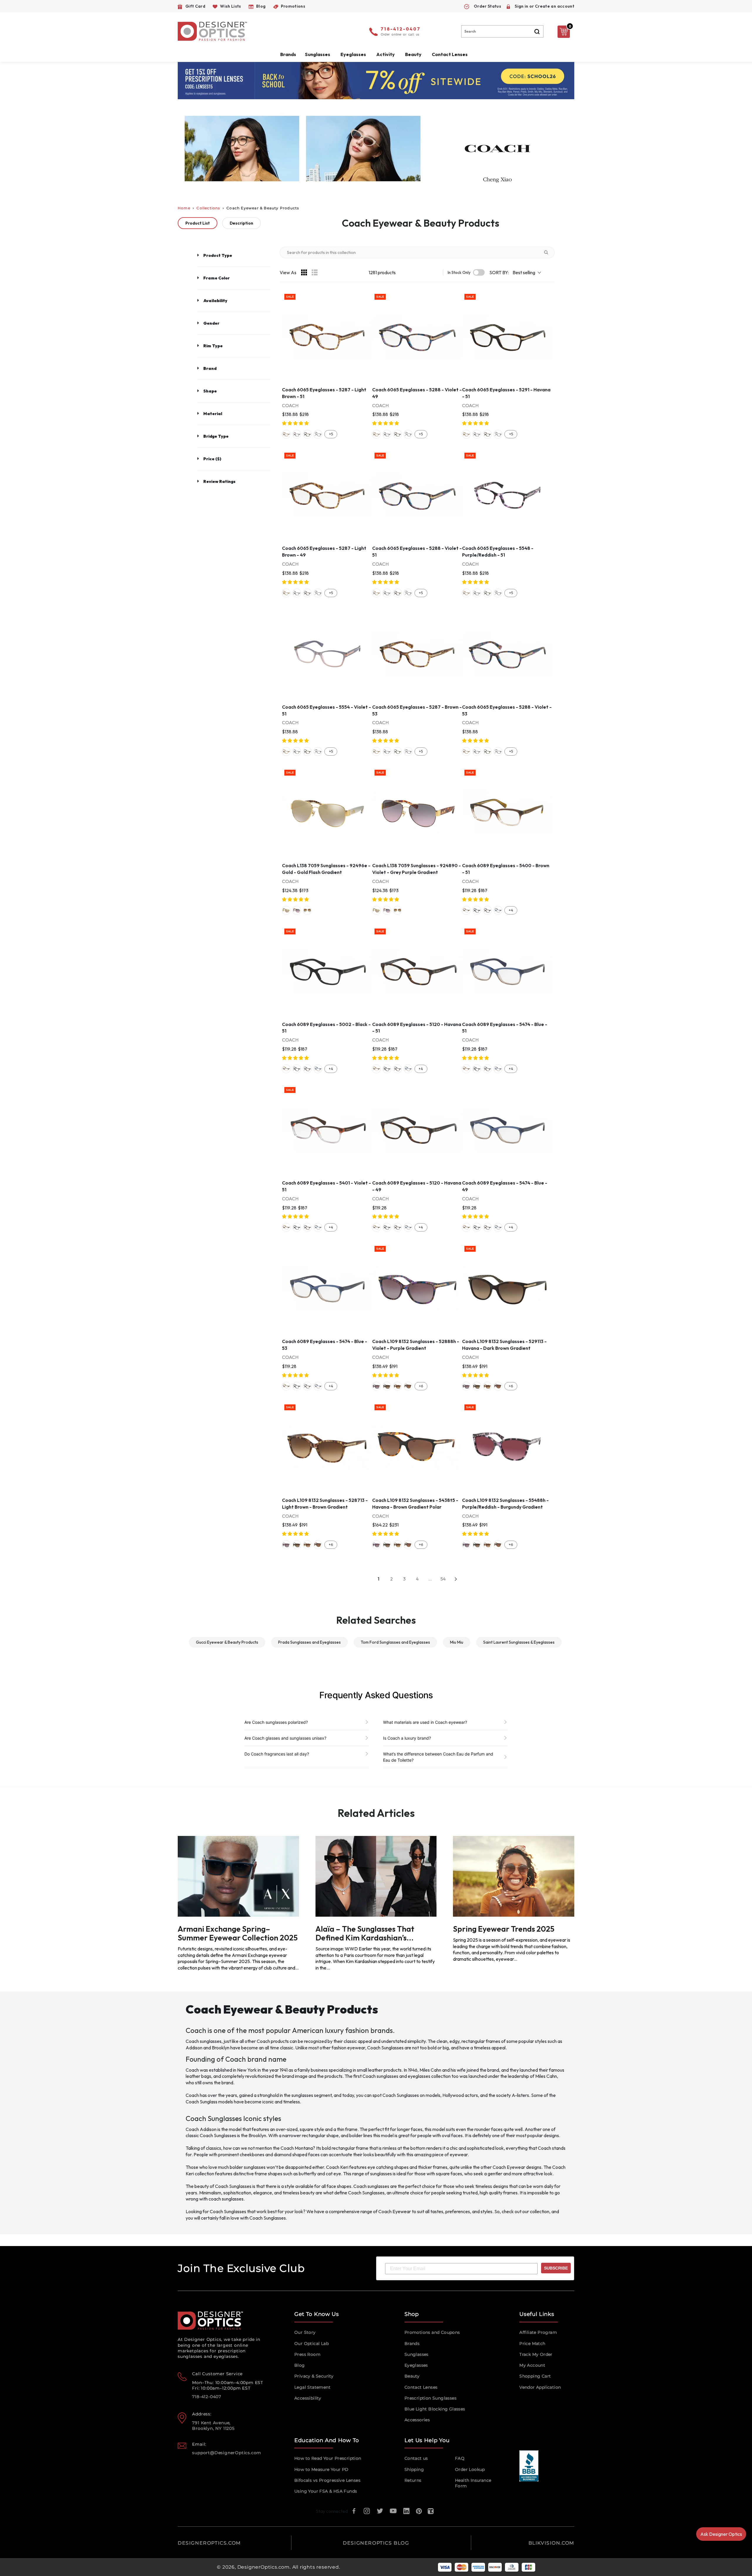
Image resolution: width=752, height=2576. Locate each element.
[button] (296, 423)
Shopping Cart (535, 2376)
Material (213, 414)
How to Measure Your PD (322, 2469)
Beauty (413, 54)
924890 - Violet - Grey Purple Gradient (297, 910)
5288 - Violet (297, 434)
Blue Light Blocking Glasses (435, 2409)
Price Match (532, 2343)
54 (443, 1579)
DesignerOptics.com (263, 2567)
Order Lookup (470, 2469)
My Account (532, 2365)
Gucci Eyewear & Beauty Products (227, 1642)
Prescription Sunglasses (430, 2398)
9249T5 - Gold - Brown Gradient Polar (307, 910)
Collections (208, 208)
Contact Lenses (450, 54)
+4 (511, 910)
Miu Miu (457, 1642)
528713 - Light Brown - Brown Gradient (397, 1386)
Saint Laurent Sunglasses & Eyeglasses (519, 1642)
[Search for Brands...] (548, 252)
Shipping (414, 2469)
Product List (198, 223)
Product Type (218, 255)
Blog (300, 2365)
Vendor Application (540, 2387)
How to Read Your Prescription (328, 2458)
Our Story (305, 2332)
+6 (421, 1386)
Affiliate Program (538, 2332)
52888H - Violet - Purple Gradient (376, 1386)
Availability (215, 301)
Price (212, 459)
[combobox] (502, 31)
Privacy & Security (314, 2376)
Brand (210, 368)
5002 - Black (477, 910)
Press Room (307, 2354)
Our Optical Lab (312, 2343)
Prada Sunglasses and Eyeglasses (309, 1642)
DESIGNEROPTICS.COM (209, 2543)
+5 (331, 434)
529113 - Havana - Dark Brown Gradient (387, 1386)
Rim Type (213, 346)
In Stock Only (459, 273)
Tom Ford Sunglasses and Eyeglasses (395, 1642)
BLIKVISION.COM (551, 2543)
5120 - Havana (487, 910)
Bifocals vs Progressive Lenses (327, 2480)
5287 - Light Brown (286, 434)
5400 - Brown (466, 910)
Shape (210, 391)
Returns (413, 2480)
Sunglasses (417, 2354)
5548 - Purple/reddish (318, 434)
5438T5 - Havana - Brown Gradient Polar (408, 1386)
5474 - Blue (498, 910)
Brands (412, 2343)
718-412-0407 (401, 29)
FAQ (460, 2458)
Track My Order (536, 2354)
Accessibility (308, 2398)
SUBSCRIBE (556, 2268)
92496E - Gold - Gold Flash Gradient (286, 910)
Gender (211, 323)
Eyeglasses (416, 2365)
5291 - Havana (307, 434)
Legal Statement (312, 2387)
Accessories (417, 2420)
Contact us (416, 2458)
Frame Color (216, 278)
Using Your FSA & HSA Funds (326, 2491)
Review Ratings (219, 481)
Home (184, 208)
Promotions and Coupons (432, 2332)
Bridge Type (216, 436)
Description (241, 223)
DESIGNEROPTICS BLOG (376, 2543)
